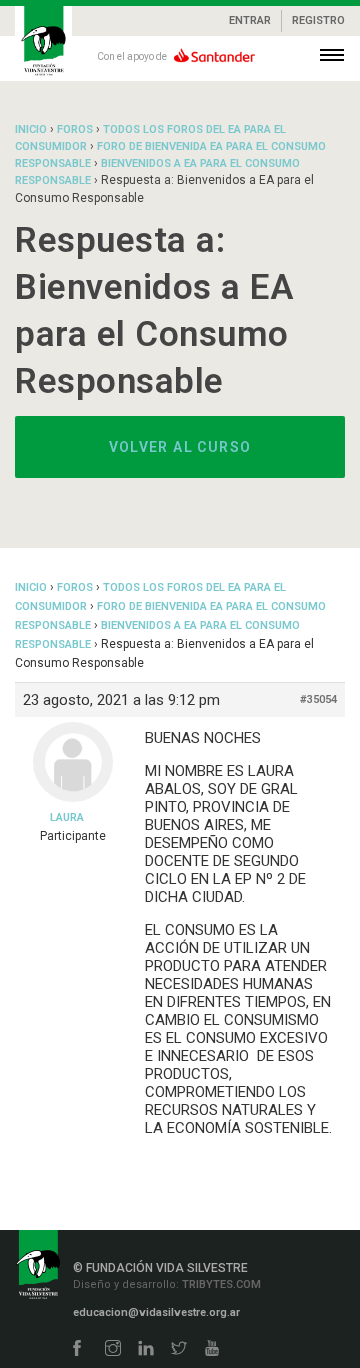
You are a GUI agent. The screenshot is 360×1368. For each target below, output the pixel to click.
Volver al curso (180, 447)
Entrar (250, 20)
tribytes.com (220, 1284)
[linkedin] (146, 1349)
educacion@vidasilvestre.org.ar (156, 1312)
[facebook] (77, 1349)
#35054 (318, 699)
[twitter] (179, 1349)
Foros (75, 129)
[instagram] (113, 1349)
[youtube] (212, 1349)
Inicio (31, 129)
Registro (318, 20)
